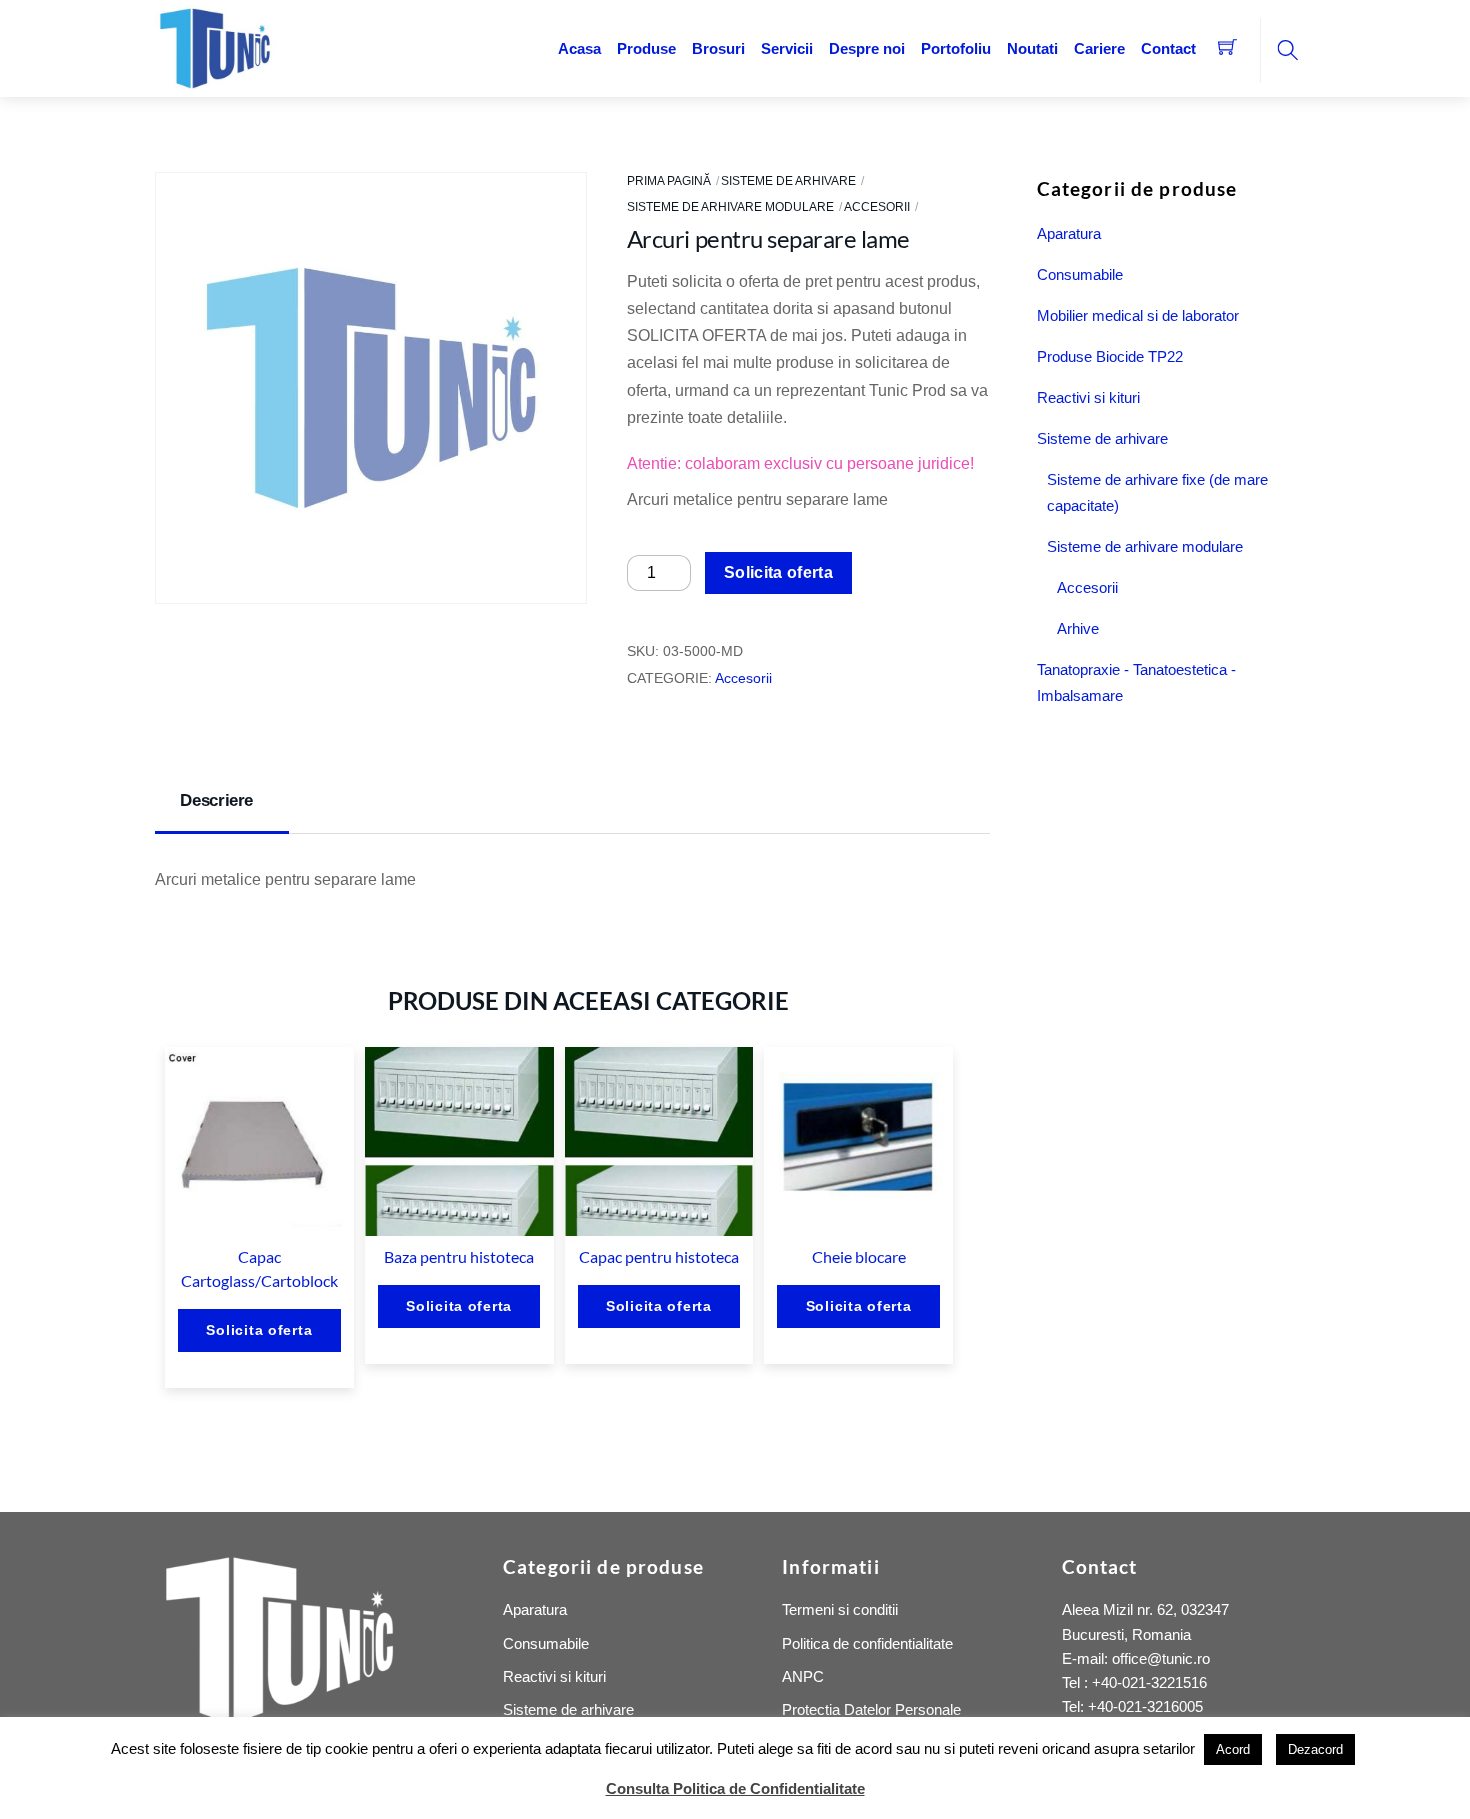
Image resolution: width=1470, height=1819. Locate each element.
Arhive (1078, 628)
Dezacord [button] (1315, 1749)
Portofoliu (956, 48)
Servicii (787, 48)
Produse (646, 48)
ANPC (803, 1676)
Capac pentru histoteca (659, 1256)
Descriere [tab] (216, 800)
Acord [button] (1233, 1749)
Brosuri (718, 48)
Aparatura (1069, 233)
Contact (1168, 48)
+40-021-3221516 (1149, 1682)
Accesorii (877, 207)
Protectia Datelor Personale (871, 1709)
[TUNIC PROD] (215, 46)
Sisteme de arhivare (788, 181)
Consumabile (1080, 274)
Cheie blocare (859, 1256)
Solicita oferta (778, 572)
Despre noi (867, 48)
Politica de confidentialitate (867, 1643)
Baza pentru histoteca (459, 1256)
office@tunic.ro (1161, 1658)
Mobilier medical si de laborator (1138, 315)
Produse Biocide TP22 (1110, 356)
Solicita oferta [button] (259, 1330)
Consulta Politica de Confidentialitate (735, 1788)
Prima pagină (669, 181)
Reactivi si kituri (1088, 397)
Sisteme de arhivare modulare (730, 207)
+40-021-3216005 (1145, 1706)
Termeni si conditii (840, 1609)
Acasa (579, 48)
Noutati (1032, 48)
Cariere (1099, 48)
